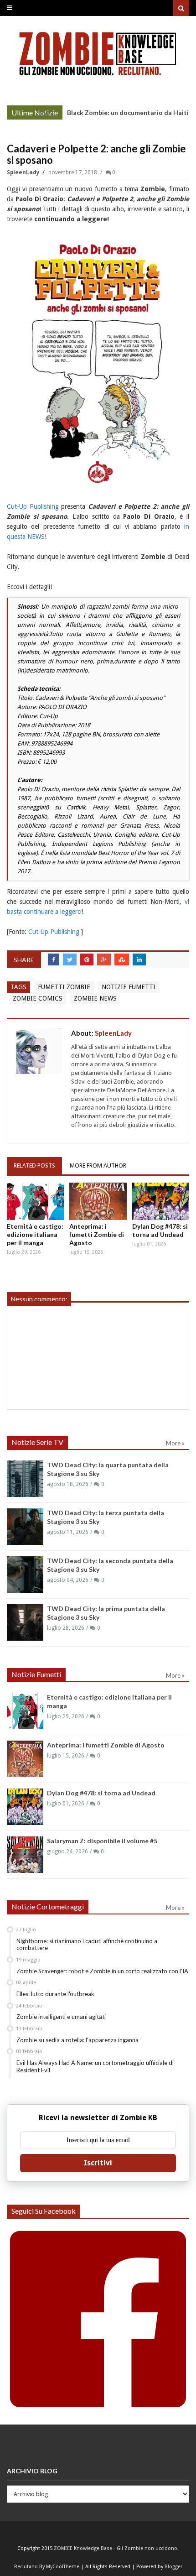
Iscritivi (98, 2163)
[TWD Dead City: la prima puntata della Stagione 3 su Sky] (25, 1622)
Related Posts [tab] (34, 1165)
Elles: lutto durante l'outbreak (55, 1994)
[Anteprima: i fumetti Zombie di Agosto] (98, 1201)
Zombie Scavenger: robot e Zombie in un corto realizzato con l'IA (102, 1971)
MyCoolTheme (63, 2567)
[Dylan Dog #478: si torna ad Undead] (161, 1201)
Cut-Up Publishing (33, 506)
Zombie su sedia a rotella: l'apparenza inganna (77, 2040)
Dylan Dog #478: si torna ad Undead (160, 1230)
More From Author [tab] (98, 1165)
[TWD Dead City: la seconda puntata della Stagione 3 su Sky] (25, 1575)
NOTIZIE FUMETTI (129, 987)
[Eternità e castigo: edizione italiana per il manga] (35, 1201)
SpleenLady (24, 172)
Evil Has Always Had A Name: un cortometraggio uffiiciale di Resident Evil (95, 2066)
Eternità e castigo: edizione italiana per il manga (35, 1234)
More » (49, 114)
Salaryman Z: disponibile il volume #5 (102, 1841)
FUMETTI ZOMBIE (64, 987)
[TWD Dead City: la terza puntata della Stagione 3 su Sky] (25, 1527)
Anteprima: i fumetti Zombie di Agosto (97, 1234)
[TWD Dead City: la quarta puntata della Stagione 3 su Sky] (25, 1479)
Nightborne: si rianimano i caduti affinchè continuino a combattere (87, 1945)
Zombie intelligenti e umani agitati (61, 2017)
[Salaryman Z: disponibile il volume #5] (25, 1855)
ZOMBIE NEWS (95, 998)
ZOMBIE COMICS (38, 998)
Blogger (173, 2567)
